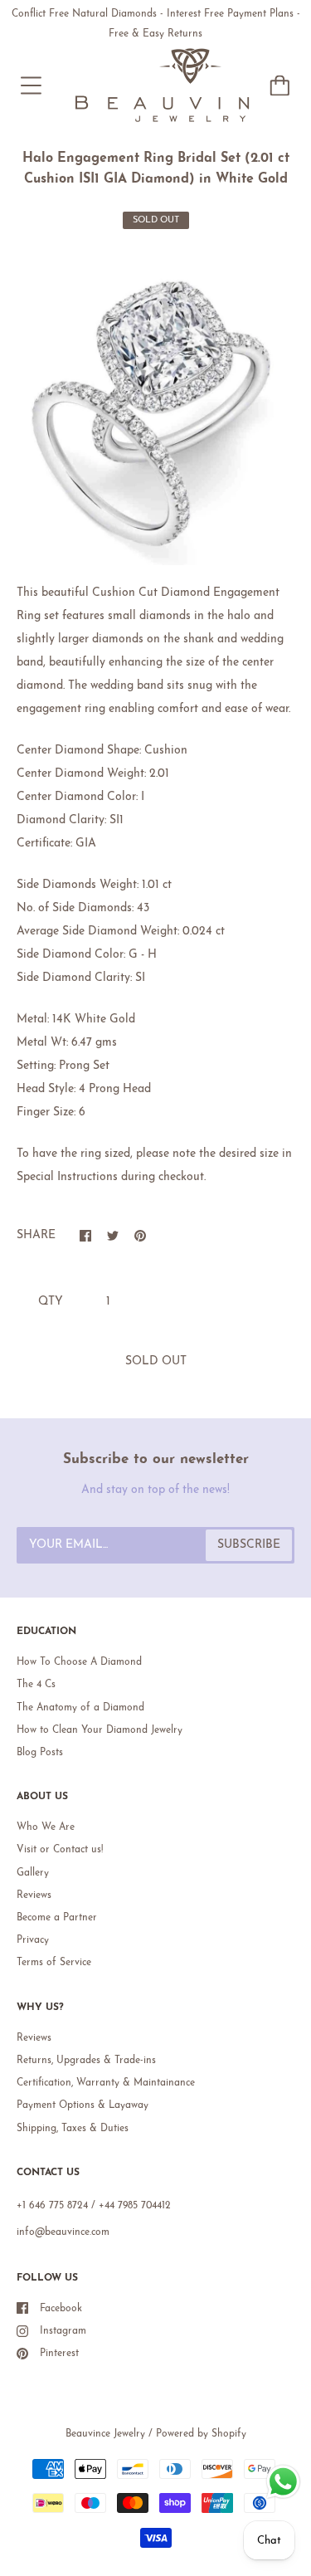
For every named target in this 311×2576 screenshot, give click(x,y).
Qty (51, 1302)
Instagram (63, 2331)
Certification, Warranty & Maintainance (106, 2083)
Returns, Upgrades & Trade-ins (86, 2061)
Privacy (33, 1940)
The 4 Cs (36, 1685)
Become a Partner (57, 1918)
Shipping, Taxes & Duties (73, 2129)
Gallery (33, 1873)
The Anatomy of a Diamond (80, 1708)
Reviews (34, 1895)
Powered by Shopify (201, 2434)
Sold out (156, 1361)
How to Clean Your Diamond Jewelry (100, 1730)
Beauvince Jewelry (105, 2434)
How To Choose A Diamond (79, 1662)
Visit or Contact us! (60, 1850)
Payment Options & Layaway (83, 2105)
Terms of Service (54, 1963)
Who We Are (46, 1827)
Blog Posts (40, 1753)
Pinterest (59, 2354)
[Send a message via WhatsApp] (283, 2482)
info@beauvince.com (63, 2232)
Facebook (61, 2309)
